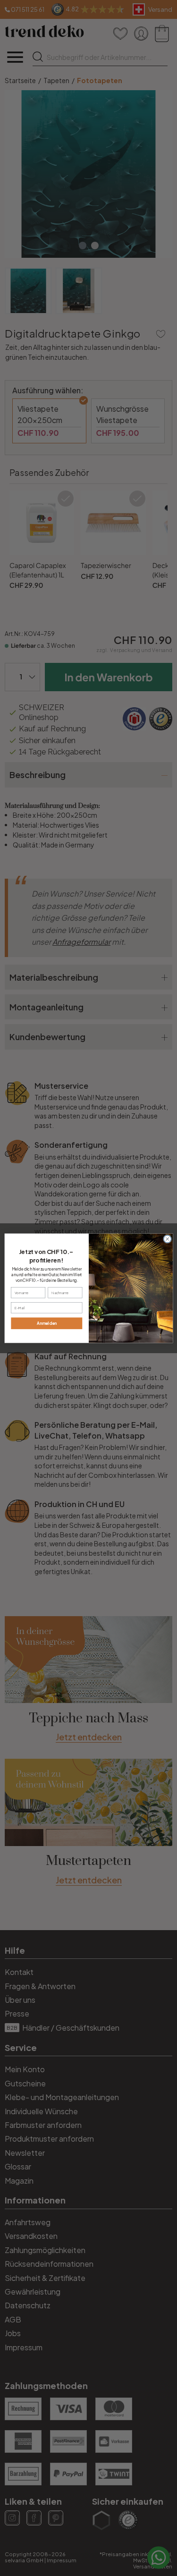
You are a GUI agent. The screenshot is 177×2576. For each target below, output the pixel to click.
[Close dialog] (167, 1239)
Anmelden (46, 1323)
